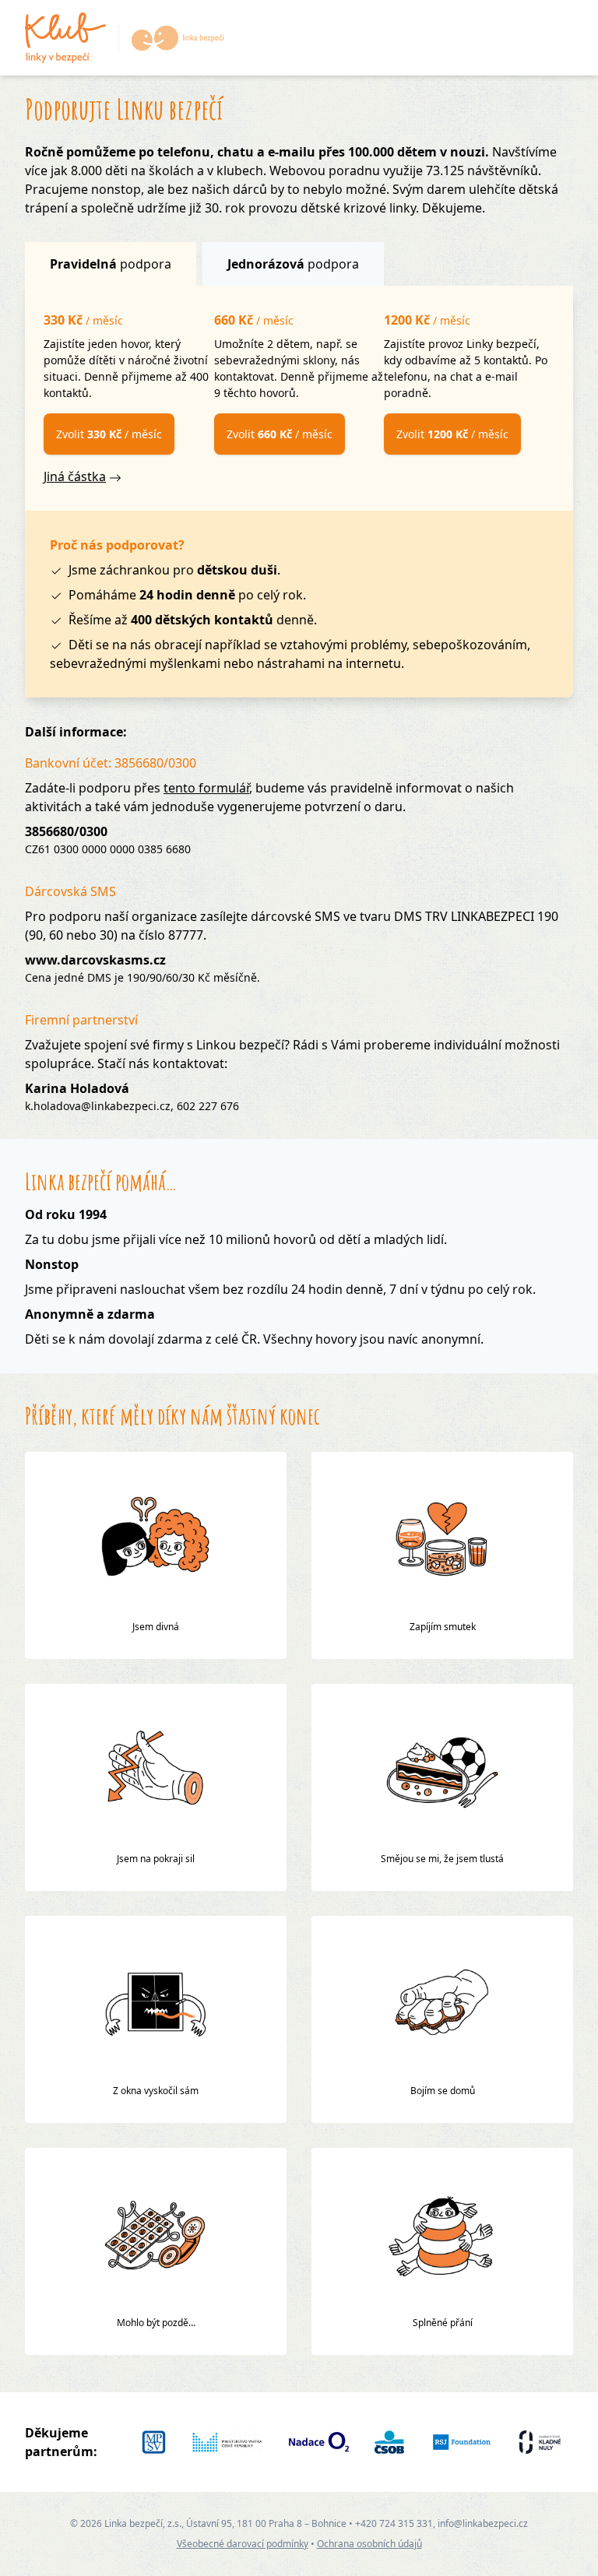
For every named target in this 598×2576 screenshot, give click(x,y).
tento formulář (206, 788)
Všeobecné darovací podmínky (243, 2544)
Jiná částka (75, 476)
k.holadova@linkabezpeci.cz (98, 1106)
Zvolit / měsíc (109, 434)
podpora (111, 264)
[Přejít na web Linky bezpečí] (171, 38)
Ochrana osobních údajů (369, 2544)
